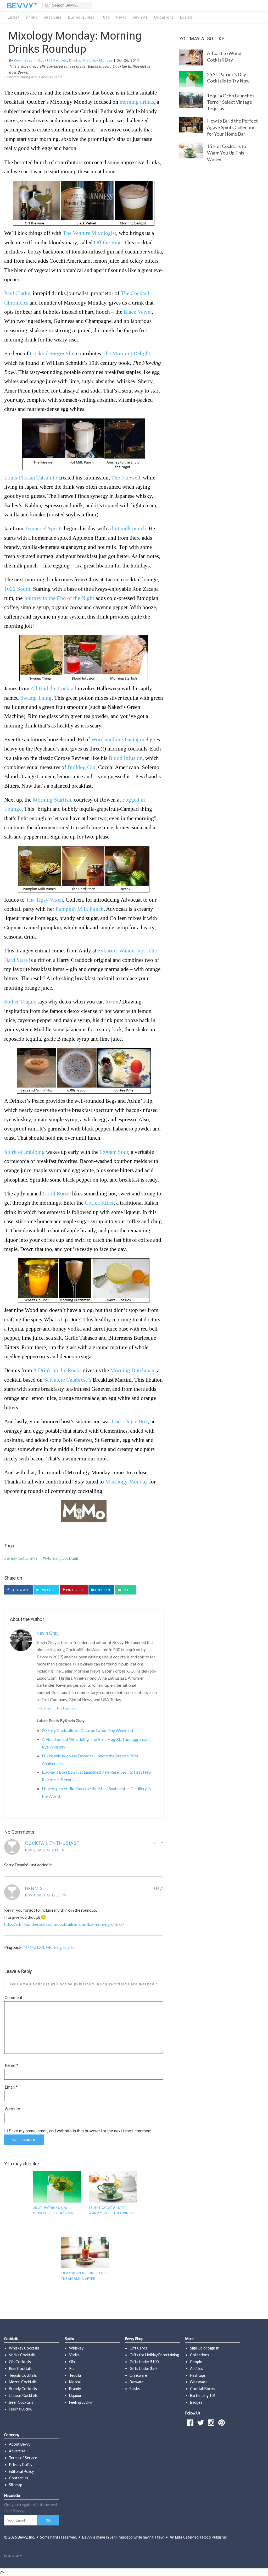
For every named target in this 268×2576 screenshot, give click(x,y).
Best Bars (53, 17)
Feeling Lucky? (21, 2409)
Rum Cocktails (21, 2368)
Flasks (135, 2389)
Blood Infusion (126, 758)
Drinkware (138, 2375)
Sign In (214, 2348)
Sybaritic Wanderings (122, 950)
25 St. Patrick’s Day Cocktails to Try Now (228, 78)
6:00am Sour (114, 1152)
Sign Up (196, 2348)
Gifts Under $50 (143, 2368)
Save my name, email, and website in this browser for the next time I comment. (81, 2131)
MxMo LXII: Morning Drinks (49, 1947)
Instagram (67, 1708)
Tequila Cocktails (23, 2375)
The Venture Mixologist (90, 233)
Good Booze (57, 1193)
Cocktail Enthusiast (52, 1843)
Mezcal (75, 2382)
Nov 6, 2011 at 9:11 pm (45, 1850)
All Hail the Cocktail (53, 688)
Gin (72, 2362)
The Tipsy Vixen (44, 900)
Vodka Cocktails (22, 2355)
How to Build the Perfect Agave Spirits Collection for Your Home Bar (232, 127)
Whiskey (76, 2348)
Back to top (12, 2556)
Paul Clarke (17, 293)
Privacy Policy (21, 2465)
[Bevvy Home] (20, 6)
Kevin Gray (23, 60)
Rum (73, 2368)
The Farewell (126, 478)
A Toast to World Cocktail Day (224, 57)
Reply (158, 1843)
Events (186, 17)
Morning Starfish (52, 800)
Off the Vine (108, 242)
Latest (14, 17)
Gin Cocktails (20, 2362)
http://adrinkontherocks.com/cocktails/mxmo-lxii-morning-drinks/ (64, 1924)
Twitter (47, 1590)
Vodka (74, 2355)
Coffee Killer (99, 1203)
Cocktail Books (203, 2389)
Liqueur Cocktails (23, 2395)
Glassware (199, 2382)
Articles (197, 2368)
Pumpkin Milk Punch (80, 909)
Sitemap (16, 2485)
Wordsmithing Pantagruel (120, 739)
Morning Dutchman (132, 1370)
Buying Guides (81, 17)
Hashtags (198, 2375)
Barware (137, 2382)
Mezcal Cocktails (23, 2382)
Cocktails (11, 2339)
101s (105, 17)
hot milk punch (129, 528)
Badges (196, 2402)
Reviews (140, 17)
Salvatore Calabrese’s (68, 1380)
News (121, 17)
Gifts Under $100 (144, 2362)
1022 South (17, 589)
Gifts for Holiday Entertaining (154, 2355)
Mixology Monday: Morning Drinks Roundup (75, 42)
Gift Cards (138, 2348)
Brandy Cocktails (23, 2389)
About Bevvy (20, 2444)
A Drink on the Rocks (57, 1370)
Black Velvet (138, 312)
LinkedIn (102, 1590)
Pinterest (74, 1590)
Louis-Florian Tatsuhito (31, 478)
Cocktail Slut (52, 353)
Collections (200, 2355)
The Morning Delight (126, 353)
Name (12, 2065)
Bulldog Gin (82, 767)
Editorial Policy (21, 2471)
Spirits (69, 2339)
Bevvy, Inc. (26, 2537)
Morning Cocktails (62, 1558)
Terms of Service (23, 2458)
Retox (112, 1002)
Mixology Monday (98, 60)
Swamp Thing (36, 698)
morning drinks (137, 102)
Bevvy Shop (134, 2339)
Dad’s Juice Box (130, 1421)
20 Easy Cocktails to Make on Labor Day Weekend (87, 1730)
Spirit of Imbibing (24, 1152)
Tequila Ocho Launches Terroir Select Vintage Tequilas (231, 102)
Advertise (17, 2451)
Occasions (164, 17)
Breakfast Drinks (22, 1558)
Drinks (32, 17)
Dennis (34, 1888)
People (196, 2362)
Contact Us (18, 2478)
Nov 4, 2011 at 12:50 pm (46, 1895)
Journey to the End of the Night (59, 598)
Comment (13, 1998)
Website (12, 2109)
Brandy (75, 2389)
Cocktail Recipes (53, 60)
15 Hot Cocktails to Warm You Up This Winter (227, 153)
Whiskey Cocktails (24, 2348)
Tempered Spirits (44, 528)
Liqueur (75, 2395)
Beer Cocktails (21, 2402)
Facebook (19, 1590)
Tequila (75, 2375)
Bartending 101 (203, 2395)
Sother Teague (20, 1002)
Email (126, 1590)
